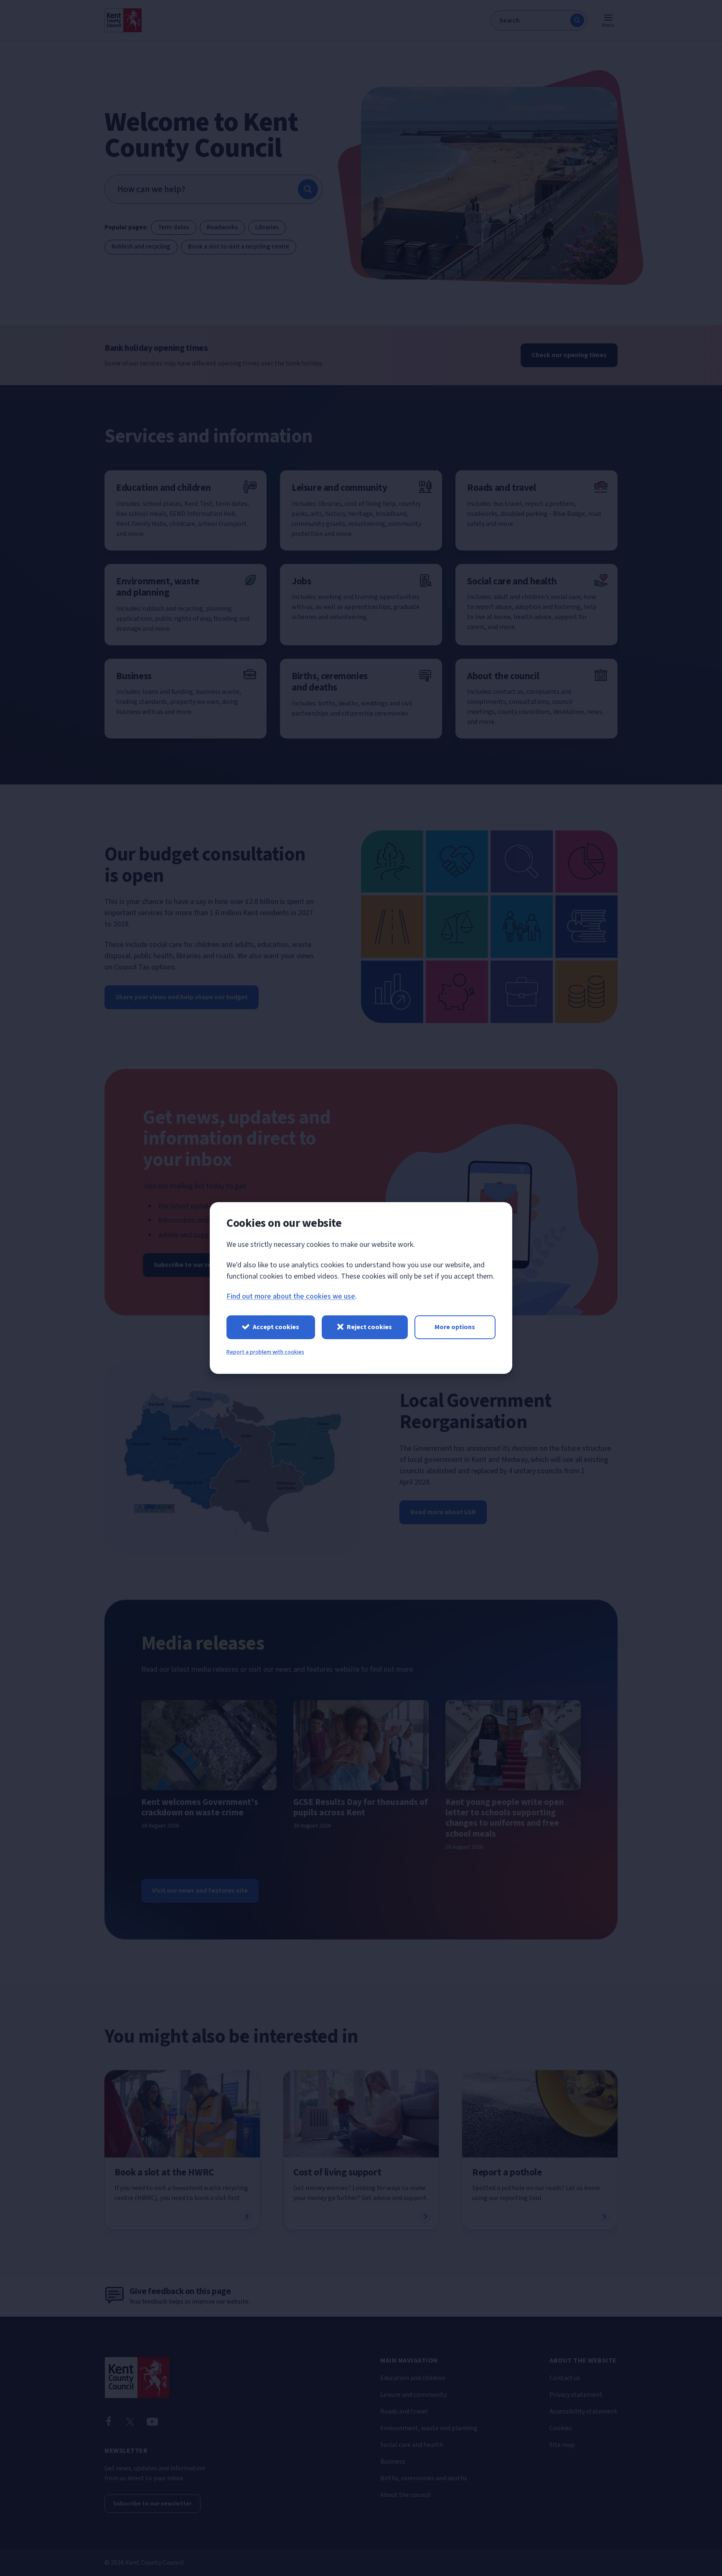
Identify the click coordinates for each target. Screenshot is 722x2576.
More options (455, 1327)
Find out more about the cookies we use (291, 1296)
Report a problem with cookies (265, 1352)
